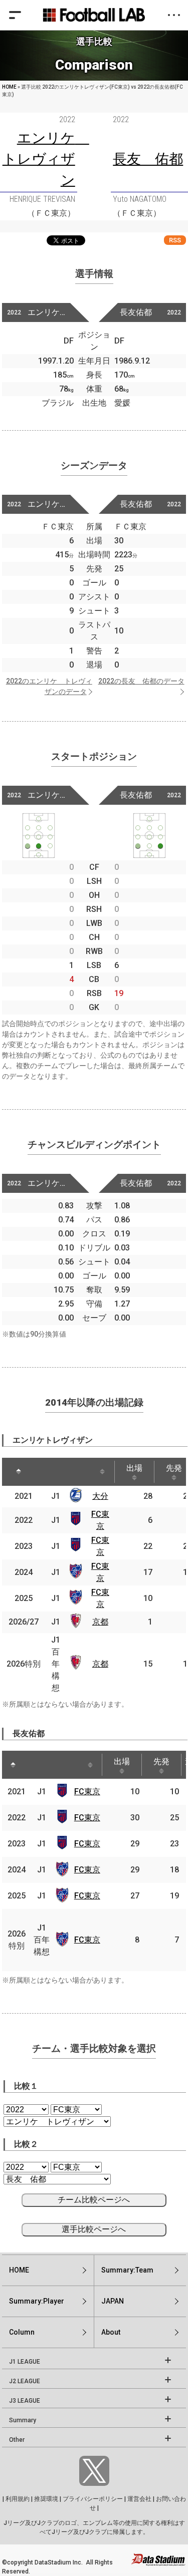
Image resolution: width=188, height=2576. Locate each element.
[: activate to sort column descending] (19, 1472)
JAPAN (113, 2301)
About (111, 2332)
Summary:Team (127, 2270)
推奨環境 (46, 2499)
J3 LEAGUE (25, 2401)
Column (22, 2332)
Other (17, 2440)
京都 (100, 1622)
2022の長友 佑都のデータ (141, 681)
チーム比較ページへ (94, 2200)
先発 (161, 1761)
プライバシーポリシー (93, 2499)
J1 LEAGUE (25, 2362)
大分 (100, 1496)
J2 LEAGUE (25, 2381)
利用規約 (18, 2499)
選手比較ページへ (94, 2229)
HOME (9, 87)
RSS (175, 240)
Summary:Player (37, 2301)
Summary (23, 2420)
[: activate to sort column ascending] (43, 1472)
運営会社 (139, 2499)
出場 (134, 1468)
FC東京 (87, 1792)
